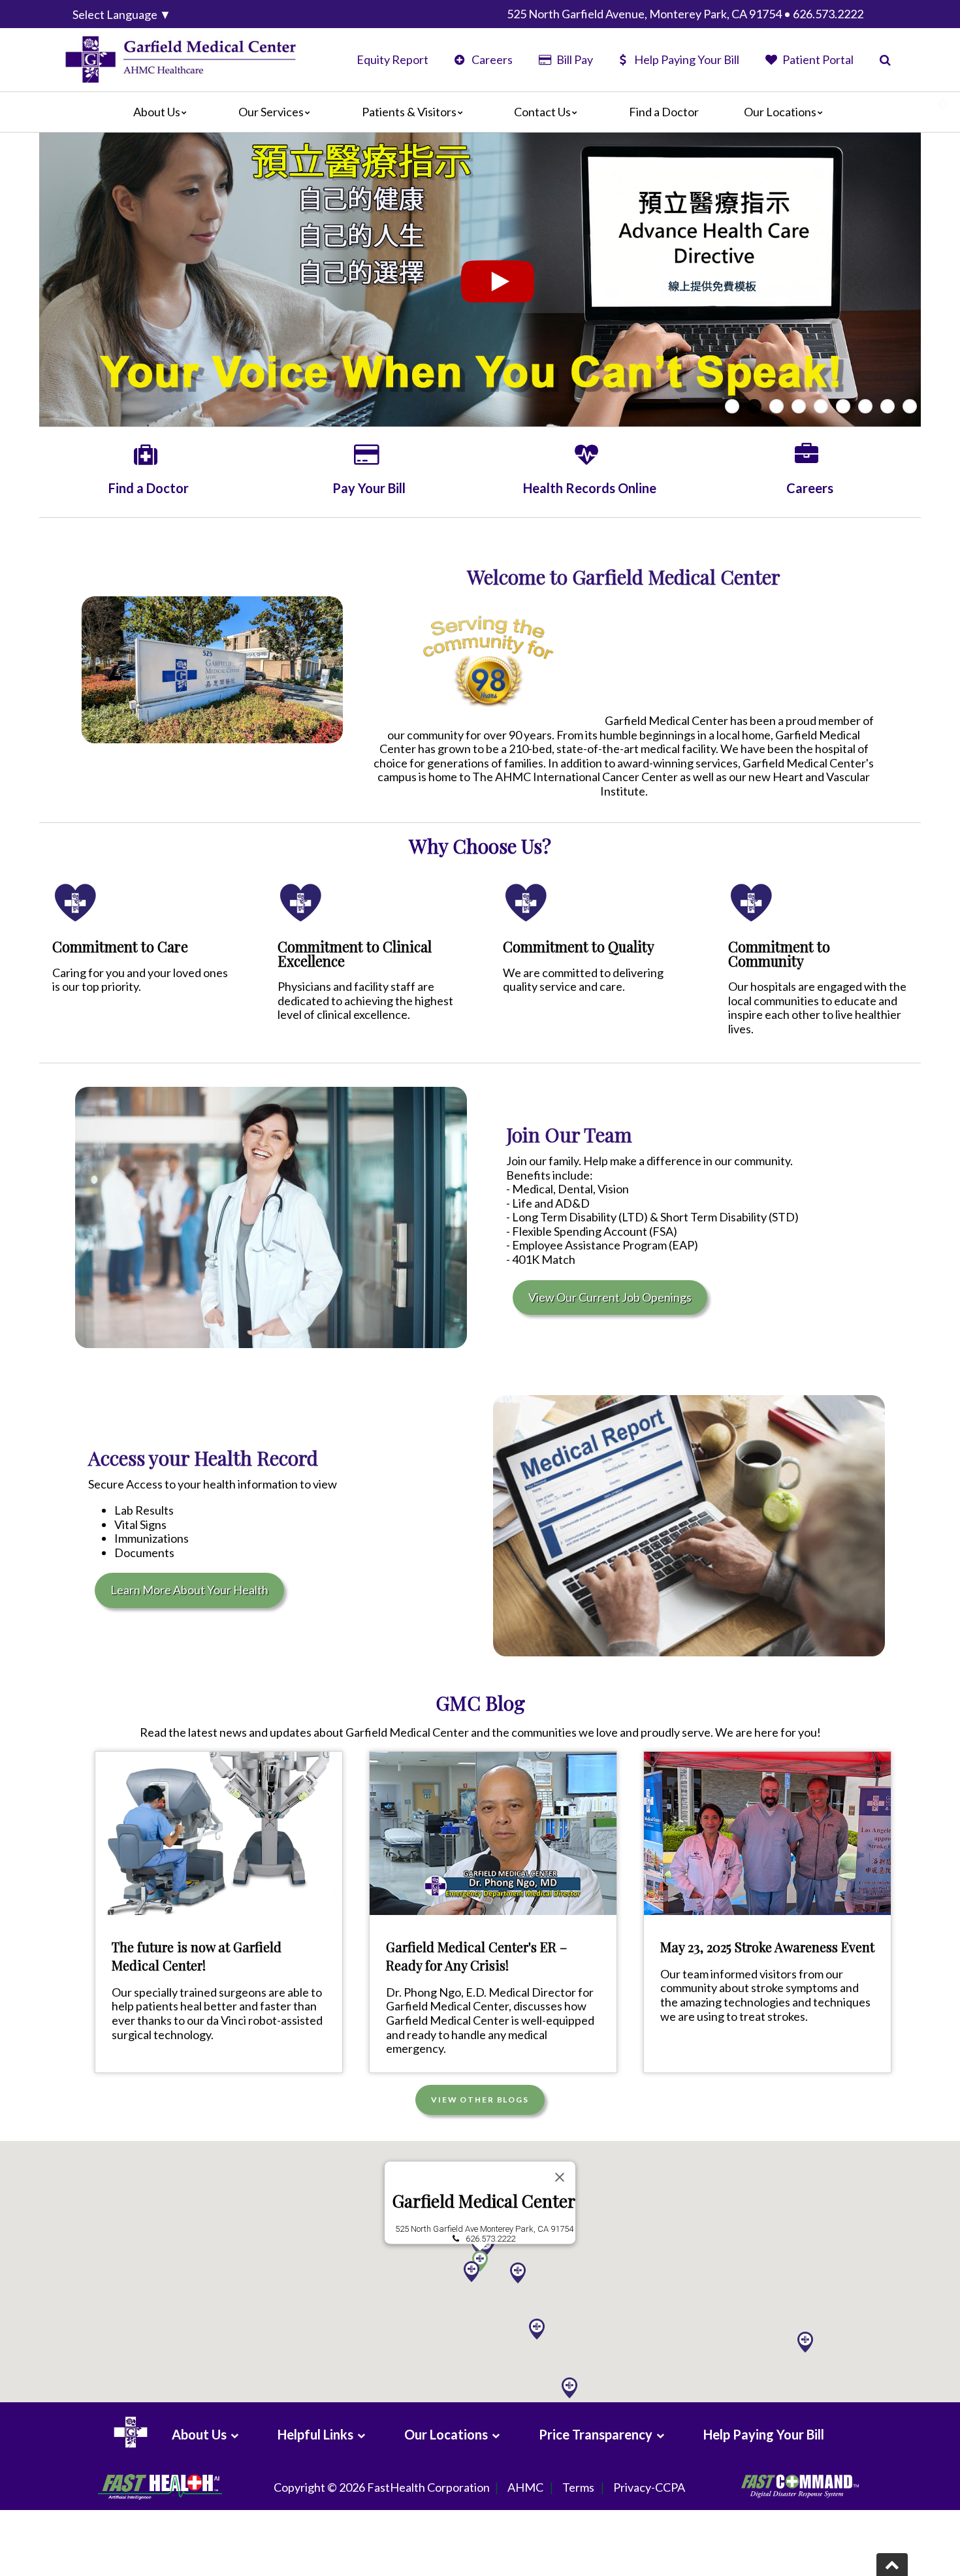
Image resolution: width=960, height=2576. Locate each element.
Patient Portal (817, 59)
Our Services (271, 112)
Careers (491, 59)
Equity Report (392, 59)
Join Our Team (569, 1135)
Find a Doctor (664, 112)
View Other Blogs (480, 2100)
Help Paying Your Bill (687, 59)
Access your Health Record (203, 1458)
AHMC (525, 2487)
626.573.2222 (490, 2239)
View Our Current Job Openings (610, 1297)
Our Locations (780, 112)
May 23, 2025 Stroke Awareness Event (767, 1947)
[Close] (560, 2178)
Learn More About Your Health (189, 1590)
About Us (157, 112)
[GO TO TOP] (892, 2565)
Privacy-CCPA (649, 2487)
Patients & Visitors (409, 112)
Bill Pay (573, 59)
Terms (578, 2487)
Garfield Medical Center (484, 2201)
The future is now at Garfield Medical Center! (197, 1956)
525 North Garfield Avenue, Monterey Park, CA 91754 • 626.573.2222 (685, 14)
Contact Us (542, 112)
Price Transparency (596, 2434)
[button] (537, 2329)
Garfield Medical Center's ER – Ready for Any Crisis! (476, 1956)
